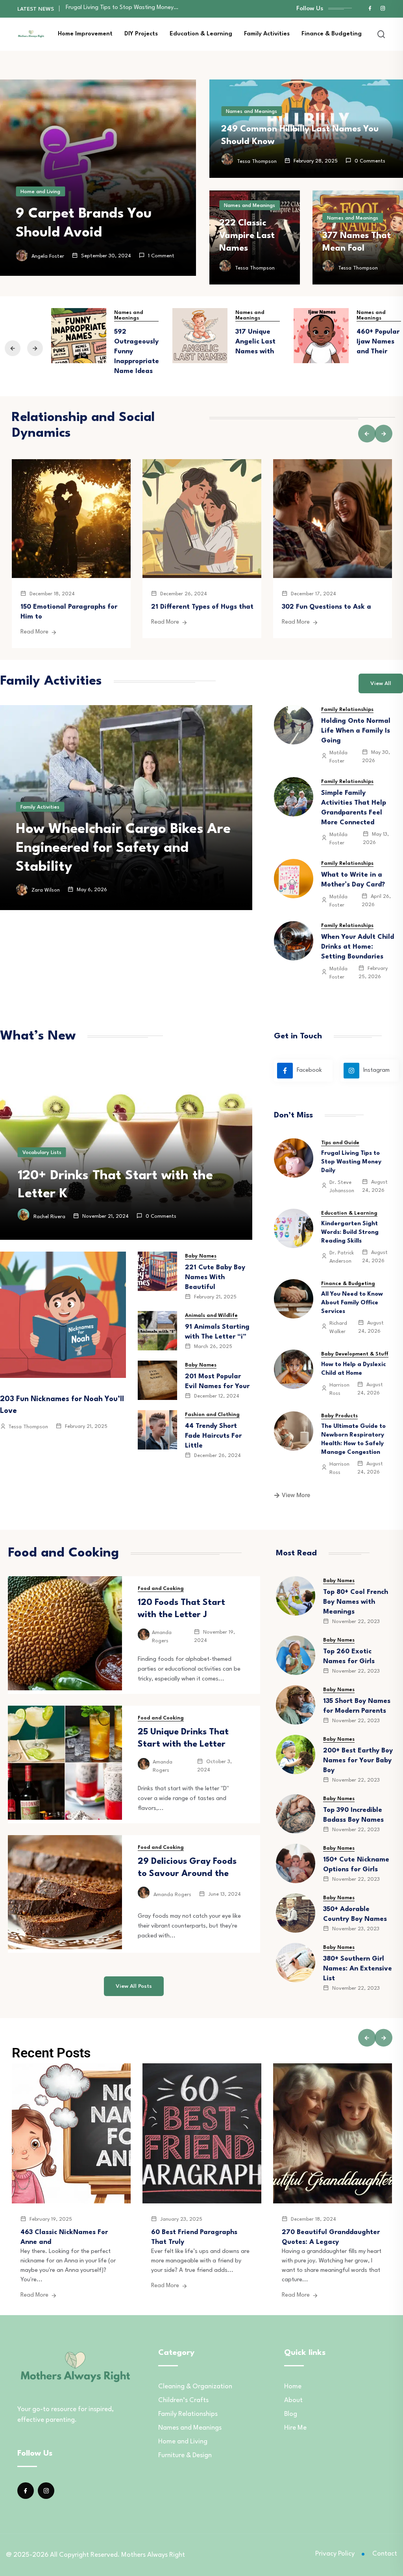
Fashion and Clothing (212, 1415)
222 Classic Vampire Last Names (247, 236)
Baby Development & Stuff (355, 1354)
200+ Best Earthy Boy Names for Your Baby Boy (358, 1761)
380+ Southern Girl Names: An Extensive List (358, 1969)
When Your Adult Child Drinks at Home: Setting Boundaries (358, 947)
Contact (385, 2554)
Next (35, 348)
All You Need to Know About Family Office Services (352, 1303)
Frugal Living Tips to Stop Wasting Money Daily (351, 1162)
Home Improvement (85, 34)
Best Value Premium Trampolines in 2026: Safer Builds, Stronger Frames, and (123, 848)
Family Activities (267, 34)
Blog (291, 2414)
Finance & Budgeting (332, 34)
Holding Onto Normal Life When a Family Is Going (356, 731)
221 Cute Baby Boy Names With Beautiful (215, 1277)
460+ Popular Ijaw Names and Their (378, 342)
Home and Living (40, 192)
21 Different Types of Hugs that (202, 607)
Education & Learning (201, 34)
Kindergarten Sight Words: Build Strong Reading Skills (350, 1233)
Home (293, 2387)
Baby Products (339, 1416)
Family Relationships (347, 710)
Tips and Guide (340, 1143)
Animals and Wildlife (211, 1316)
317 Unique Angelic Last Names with (255, 342)
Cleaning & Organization (195, 2387)
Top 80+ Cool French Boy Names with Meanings (356, 1602)
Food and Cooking (161, 1589)
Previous (13, 348)
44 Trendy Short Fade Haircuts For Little (213, 1436)
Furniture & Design (185, 2455)
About (293, 2400)
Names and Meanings (251, 112)
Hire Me (295, 2428)
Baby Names (201, 1256)
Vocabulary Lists (42, 1153)
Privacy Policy (335, 2554)
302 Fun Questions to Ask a (326, 607)
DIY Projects (141, 34)
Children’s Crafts (183, 2400)
